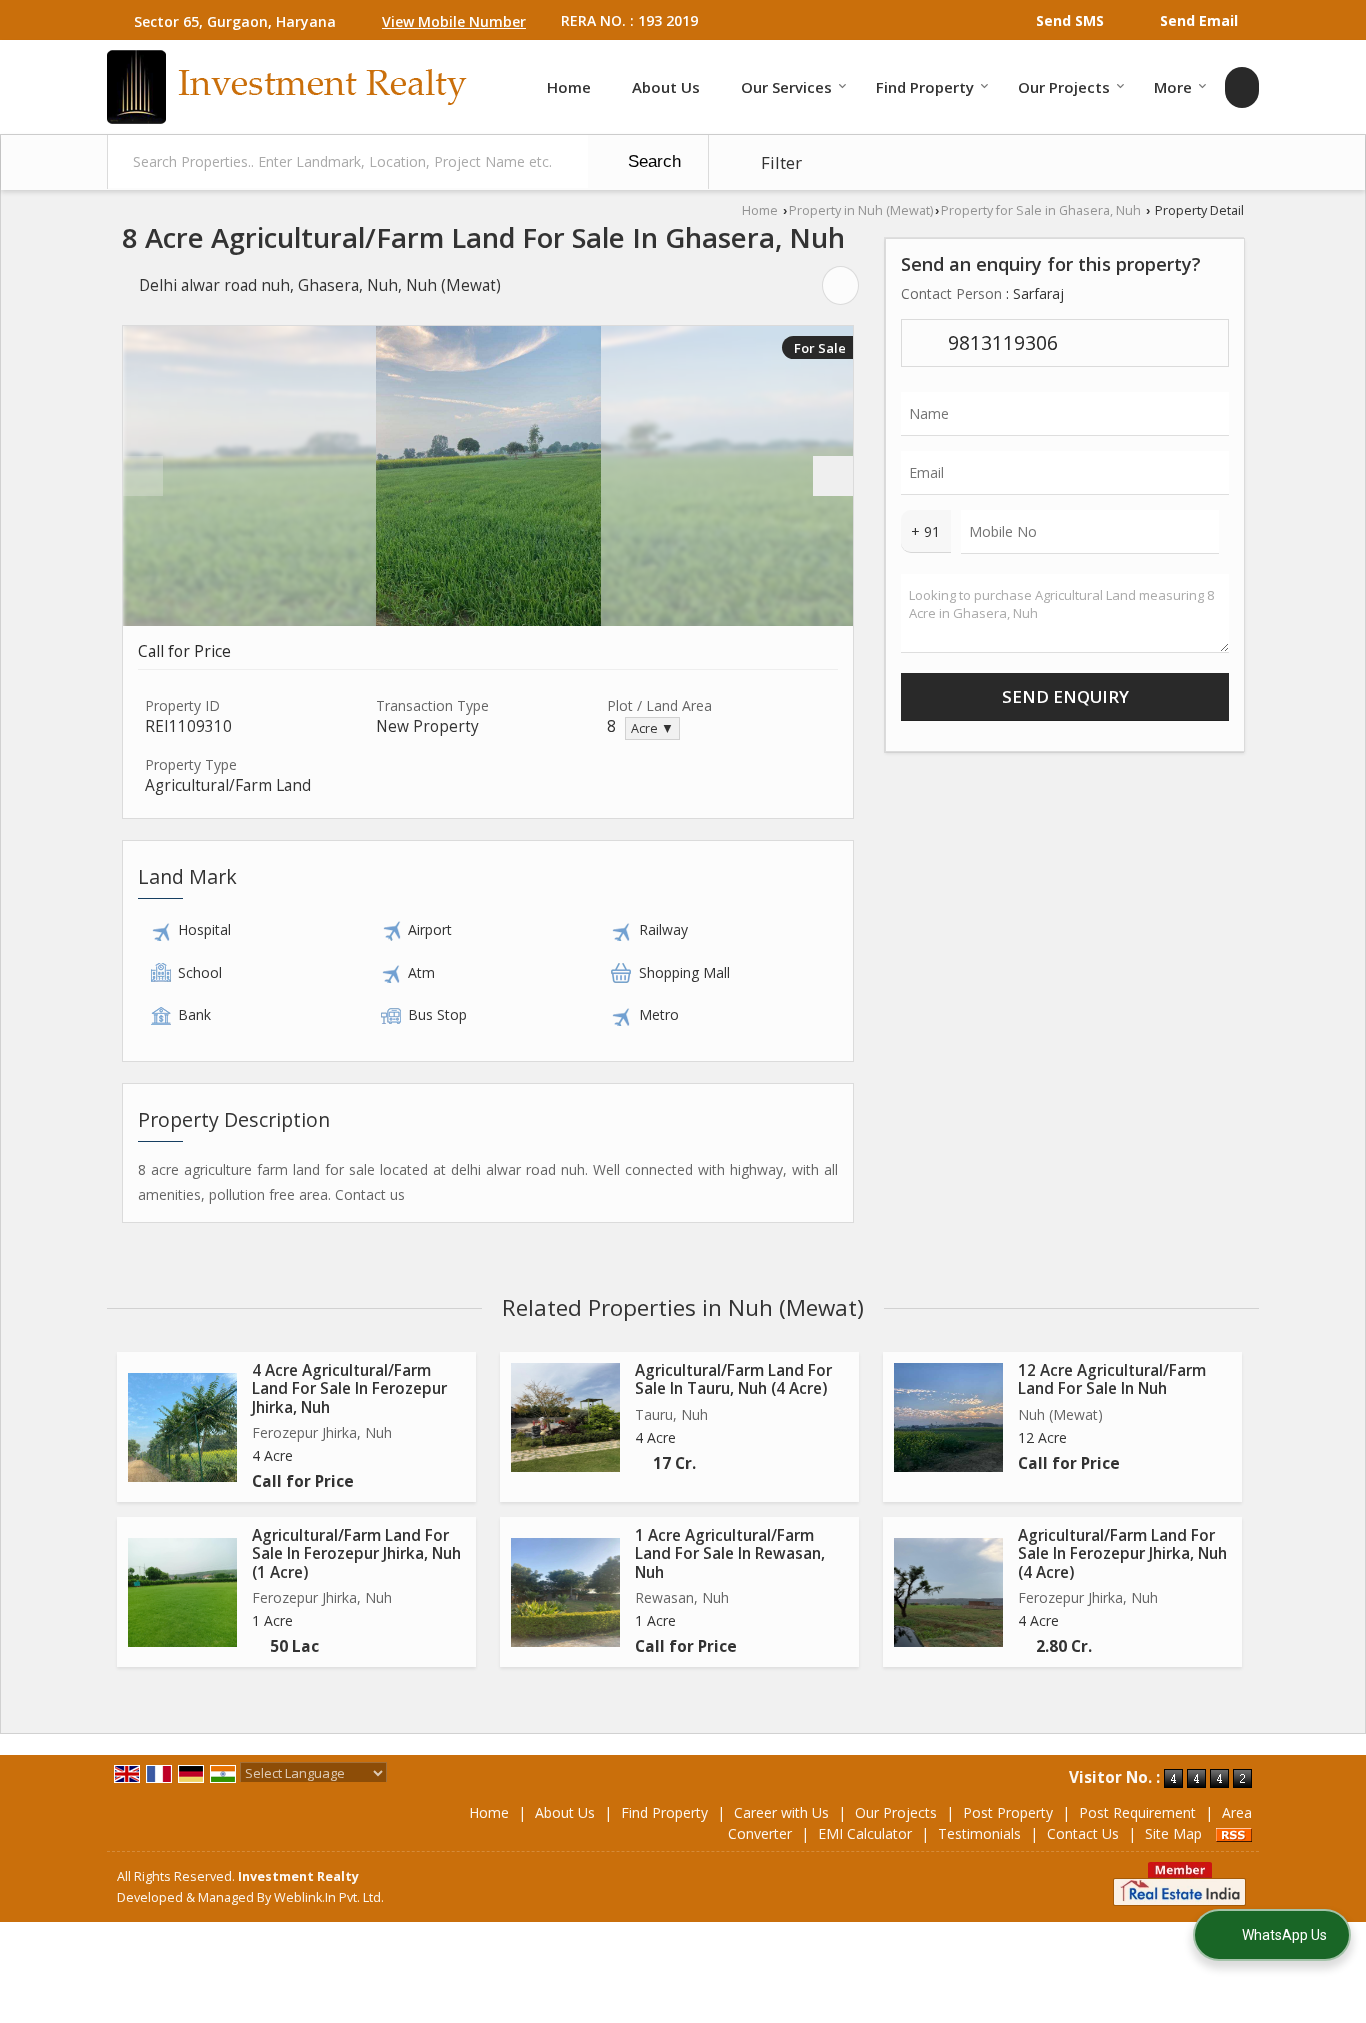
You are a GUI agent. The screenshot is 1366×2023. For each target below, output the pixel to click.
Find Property (925, 87)
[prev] (143, 476)
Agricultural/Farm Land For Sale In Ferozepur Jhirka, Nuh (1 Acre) (356, 1554)
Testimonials (979, 1833)
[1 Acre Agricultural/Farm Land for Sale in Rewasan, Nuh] (565, 1592)
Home (569, 87)
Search (652, 161)
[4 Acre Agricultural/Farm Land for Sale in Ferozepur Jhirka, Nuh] (182, 1427)
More (1173, 87)
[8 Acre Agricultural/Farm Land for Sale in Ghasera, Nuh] (488, 476)
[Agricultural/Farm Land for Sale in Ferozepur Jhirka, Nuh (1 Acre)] (182, 1592)
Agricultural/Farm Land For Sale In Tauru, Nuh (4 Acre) (733, 1379)
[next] (833, 476)
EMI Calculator (865, 1833)
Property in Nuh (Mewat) (861, 210)
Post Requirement (1137, 1812)
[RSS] (1234, 1833)
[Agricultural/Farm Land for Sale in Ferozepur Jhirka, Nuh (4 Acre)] (948, 1592)
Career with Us (781, 1812)
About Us (666, 87)
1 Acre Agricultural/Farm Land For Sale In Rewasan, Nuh (730, 1554)
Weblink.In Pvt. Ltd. (329, 1897)
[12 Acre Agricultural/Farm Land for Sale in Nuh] (948, 1417)
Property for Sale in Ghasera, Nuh (1041, 210)
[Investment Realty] (287, 87)
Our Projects (1064, 87)
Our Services (786, 87)
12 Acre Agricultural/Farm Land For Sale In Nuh (1112, 1379)
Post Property (1008, 1812)
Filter (779, 162)
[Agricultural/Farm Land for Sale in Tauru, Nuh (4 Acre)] (565, 1417)
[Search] (1242, 87)
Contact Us (1083, 1833)
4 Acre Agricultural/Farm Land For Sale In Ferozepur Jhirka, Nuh (349, 1389)
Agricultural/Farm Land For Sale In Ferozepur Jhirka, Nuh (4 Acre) (1122, 1554)
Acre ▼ (652, 728)
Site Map (1173, 1833)
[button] (454, 21)
